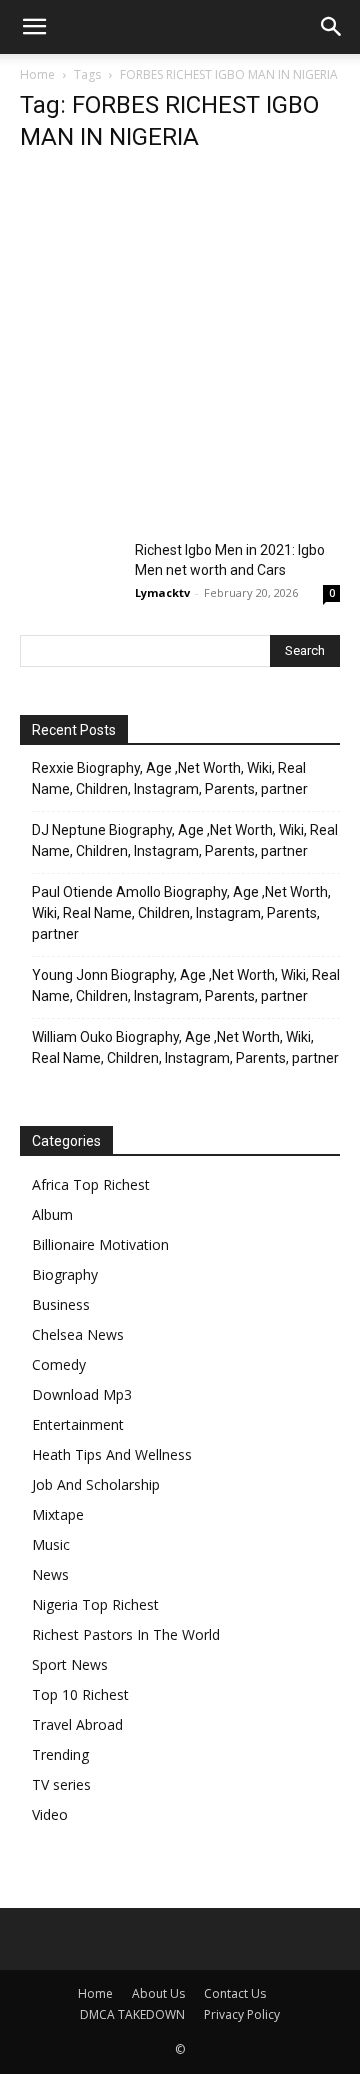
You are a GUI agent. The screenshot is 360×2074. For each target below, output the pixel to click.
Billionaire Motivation (100, 1244)
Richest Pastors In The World (126, 1634)
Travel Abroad (77, 1724)
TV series (61, 1784)
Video (50, 1814)
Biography (65, 1274)
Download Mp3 (82, 1394)
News (50, 1574)
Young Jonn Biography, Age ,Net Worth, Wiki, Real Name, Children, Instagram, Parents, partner (186, 985)
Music (51, 1544)
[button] (34, 27)
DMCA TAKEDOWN (132, 2014)
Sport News (70, 1664)
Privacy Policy (242, 2014)
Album (52, 1214)
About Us (158, 1993)
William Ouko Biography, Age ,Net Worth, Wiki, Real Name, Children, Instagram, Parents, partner (185, 1047)
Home (37, 74)
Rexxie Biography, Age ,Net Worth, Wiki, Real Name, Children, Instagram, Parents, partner (170, 778)
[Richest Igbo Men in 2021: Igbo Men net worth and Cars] (70, 574)
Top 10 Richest (80, 1694)
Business (61, 1304)
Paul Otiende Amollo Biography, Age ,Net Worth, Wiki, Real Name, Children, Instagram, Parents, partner (181, 913)
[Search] (332, 27)
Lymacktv (162, 592)
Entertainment (78, 1424)
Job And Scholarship (96, 1484)
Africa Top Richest (91, 1184)
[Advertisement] (180, 352)
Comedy (59, 1364)
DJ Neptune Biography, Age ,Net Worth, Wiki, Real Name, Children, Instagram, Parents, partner (185, 840)
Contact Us (235, 1993)
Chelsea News (78, 1334)
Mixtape (58, 1514)
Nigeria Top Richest (95, 1604)
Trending (60, 1754)
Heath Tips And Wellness (112, 1454)
